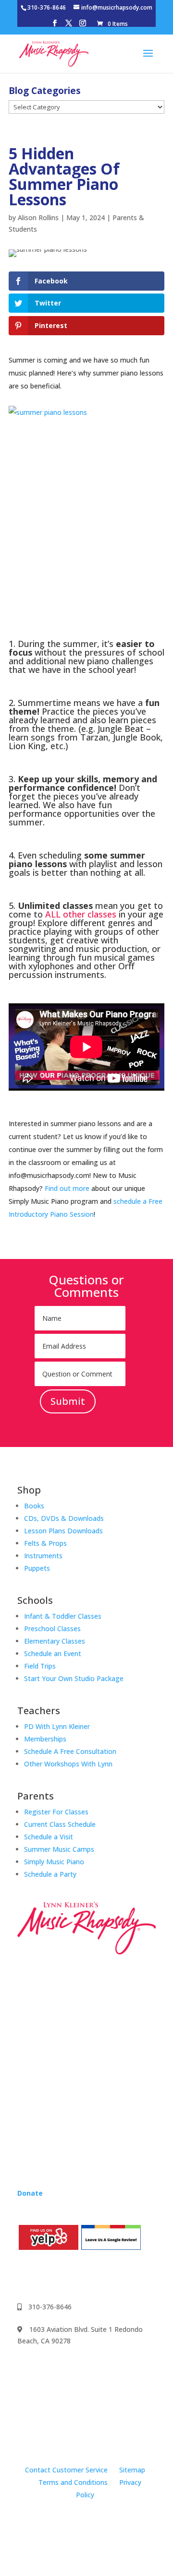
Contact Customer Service (66, 2470)
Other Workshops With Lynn (68, 1764)
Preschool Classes (52, 1629)
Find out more (67, 1188)
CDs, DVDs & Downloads (64, 1518)
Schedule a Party (50, 1874)
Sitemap (132, 2470)
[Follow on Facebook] (25, 2275)
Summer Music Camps (59, 1849)
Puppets (37, 1568)
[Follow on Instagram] (44, 2275)
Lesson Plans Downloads (63, 1531)
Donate (30, 2193)
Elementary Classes (55, 1641)
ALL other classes (81, 914)
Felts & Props (45, 1543)
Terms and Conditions (73, 2482)
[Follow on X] (83, 2275)
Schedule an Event (53, 1653)
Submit (68, 1401)
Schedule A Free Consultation (70, 1751)
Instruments (43, 1556)
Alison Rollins (38, 218)
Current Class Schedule (60, 1824)
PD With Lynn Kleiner (57, 1726)
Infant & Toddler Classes (63, 1616)
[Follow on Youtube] (63, 2275)
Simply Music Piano (54, 1862)
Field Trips (40, 1666)
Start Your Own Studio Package (74, 1678)
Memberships (45, 1739)
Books (34, 1506)
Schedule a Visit (49, 1837)
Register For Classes (56, 1812)
